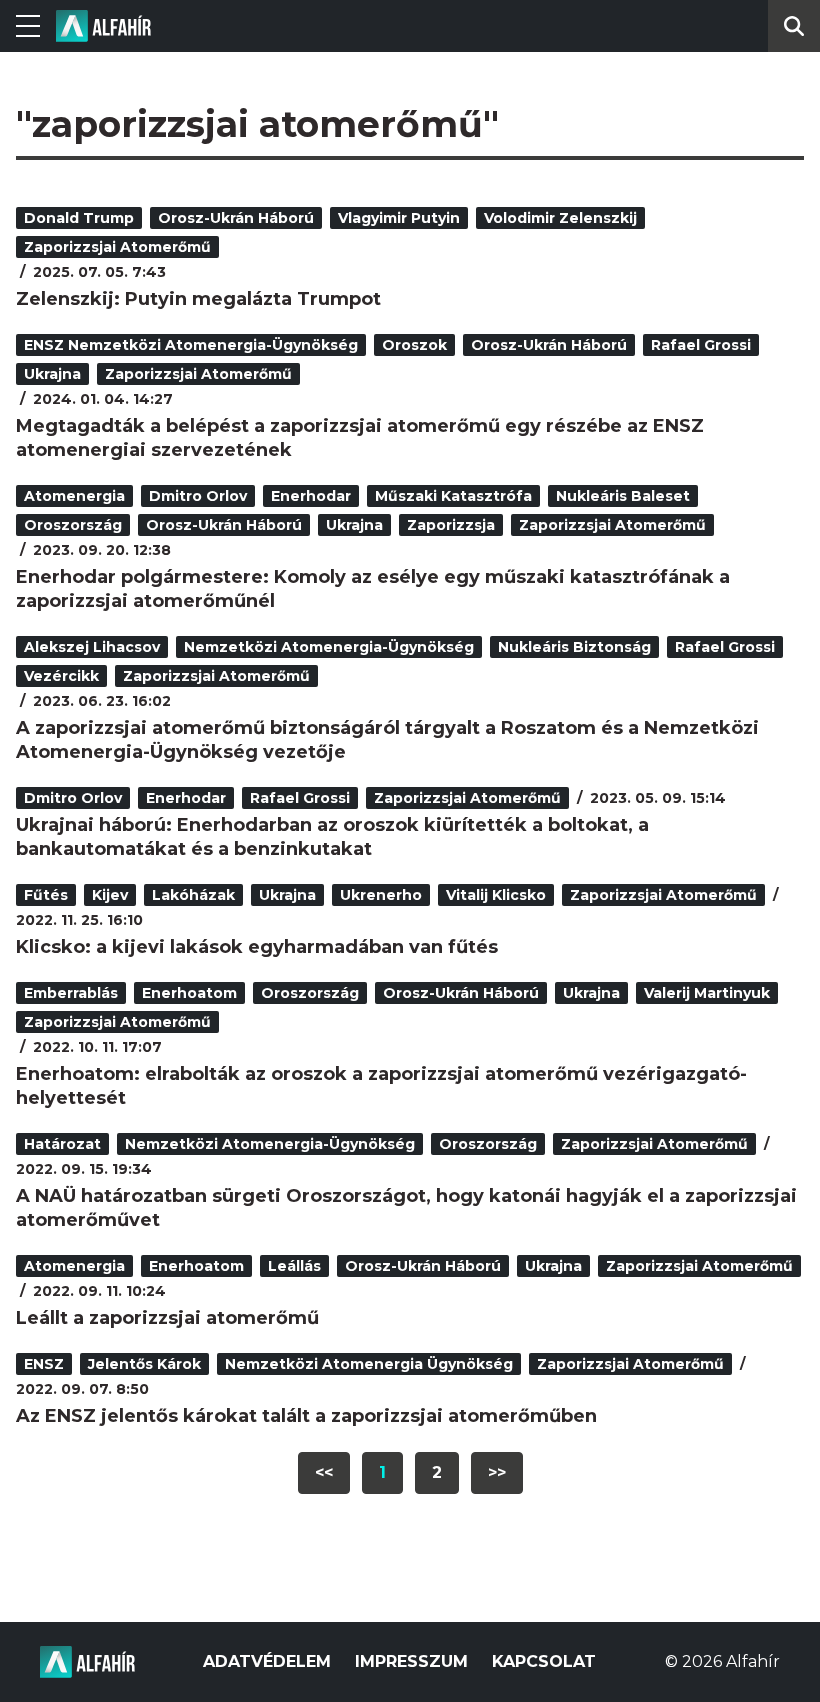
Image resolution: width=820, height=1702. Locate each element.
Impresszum (411, 1661)
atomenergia (74, 496)
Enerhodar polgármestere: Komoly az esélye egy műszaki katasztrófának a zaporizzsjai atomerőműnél (373, 589)
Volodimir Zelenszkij (560, 218)
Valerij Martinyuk (707, 993)
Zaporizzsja (451, 525)
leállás (294, 1266)
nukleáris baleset (623, 496)
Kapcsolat (544, 1661)
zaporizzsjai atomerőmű (117, 247)
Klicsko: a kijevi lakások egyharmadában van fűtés (257, 947)
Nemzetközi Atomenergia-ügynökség (329, 647)
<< (324, 1472)
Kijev (110, 895)
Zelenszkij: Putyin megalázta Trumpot (198, 299)
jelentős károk (144, 1364)
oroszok (414, 345)
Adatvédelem (267, 1661)
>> (497, 1472)
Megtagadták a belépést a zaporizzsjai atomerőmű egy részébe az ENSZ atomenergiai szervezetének (360, 438)
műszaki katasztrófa (453, 496)
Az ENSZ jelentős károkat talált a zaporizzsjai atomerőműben (306, 1416)
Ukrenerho (381, 895)
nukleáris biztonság (574, 647)
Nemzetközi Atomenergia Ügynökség (369, 1364)
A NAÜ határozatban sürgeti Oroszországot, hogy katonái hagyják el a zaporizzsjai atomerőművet (406, 1208)
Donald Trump (79, 218)
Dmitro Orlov (198, 496)
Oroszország (73, 525)
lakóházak (193, 895)
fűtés (46, 895)
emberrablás (71, 993)
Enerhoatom (189, 993)
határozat (62, 1144)
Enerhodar (311, 496)
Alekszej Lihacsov (92, 647)
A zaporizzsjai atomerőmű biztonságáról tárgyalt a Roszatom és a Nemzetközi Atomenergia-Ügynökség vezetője (387, 740)
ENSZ (44, 1364)
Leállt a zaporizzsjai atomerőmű (167, 1318)
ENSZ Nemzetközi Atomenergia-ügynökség (191, 345)
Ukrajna (52, 374)
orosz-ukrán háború (236, 218)
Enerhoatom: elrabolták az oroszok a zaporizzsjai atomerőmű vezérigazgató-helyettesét (381, 1086)
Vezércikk (61, 676)
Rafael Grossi (701, 345)
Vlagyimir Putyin (399, 218)
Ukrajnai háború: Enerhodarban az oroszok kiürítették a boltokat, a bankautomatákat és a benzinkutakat (332, 837)
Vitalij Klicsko (496, 895)
